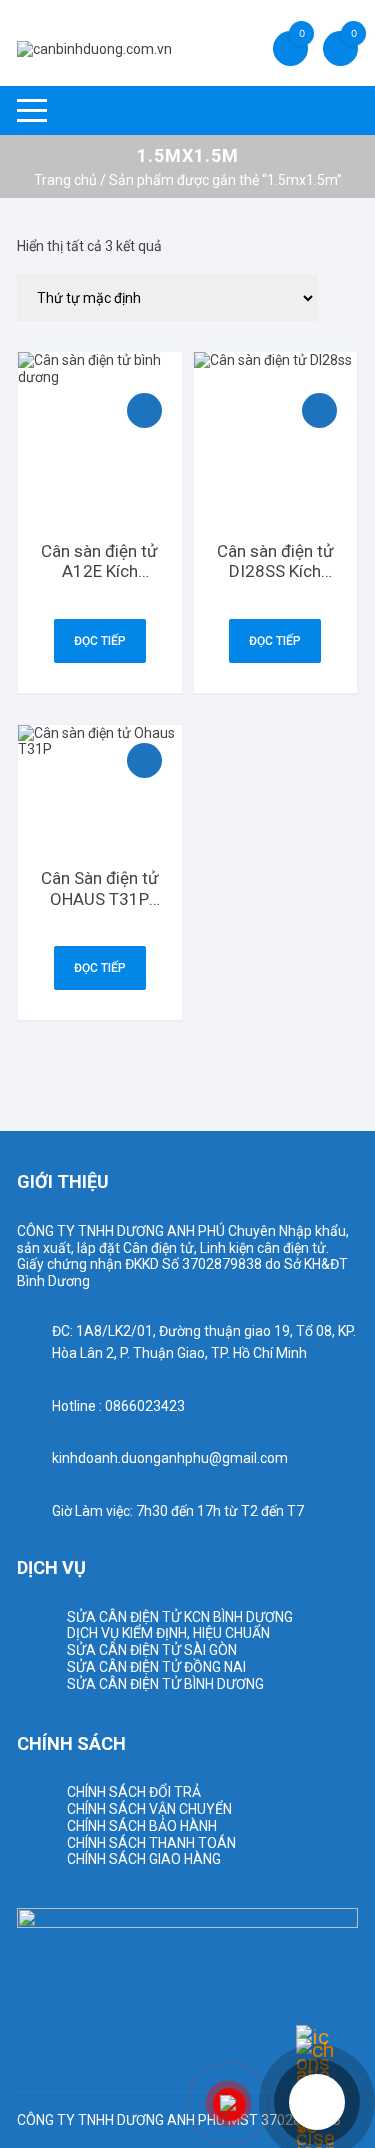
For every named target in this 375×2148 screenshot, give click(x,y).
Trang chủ (65, 180)
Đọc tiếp (100, 641)
